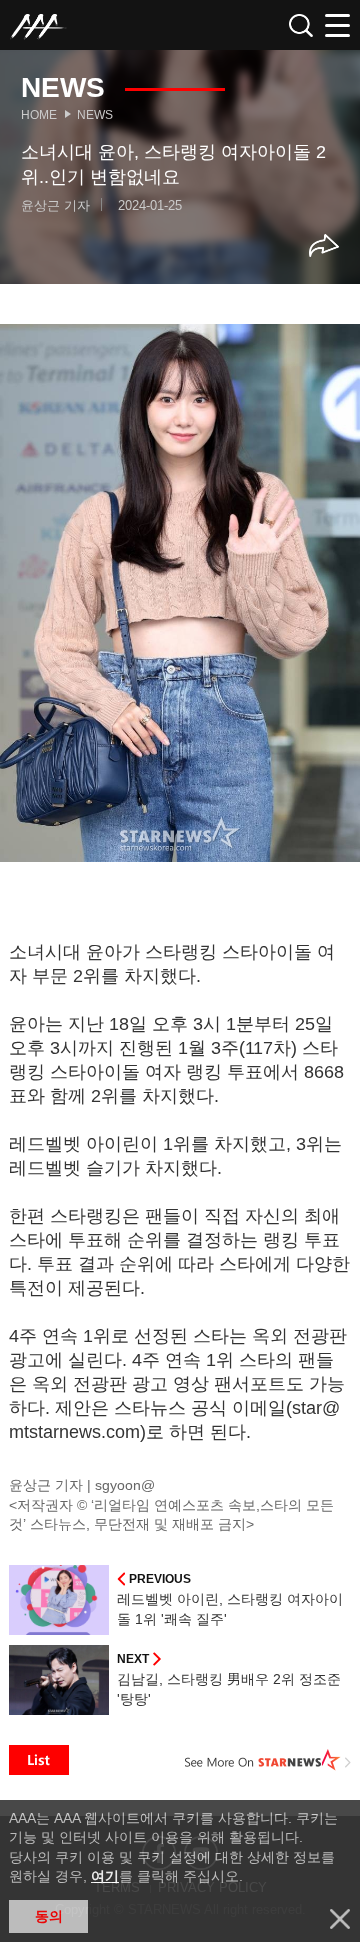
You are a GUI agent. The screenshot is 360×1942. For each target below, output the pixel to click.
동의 (49, 1916)
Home (39, 115)
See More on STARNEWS (268, 1760)
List (39, 1760)
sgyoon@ (125, 1485)
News (95, 115)
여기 (105, 1876)
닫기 (340, 1919)
